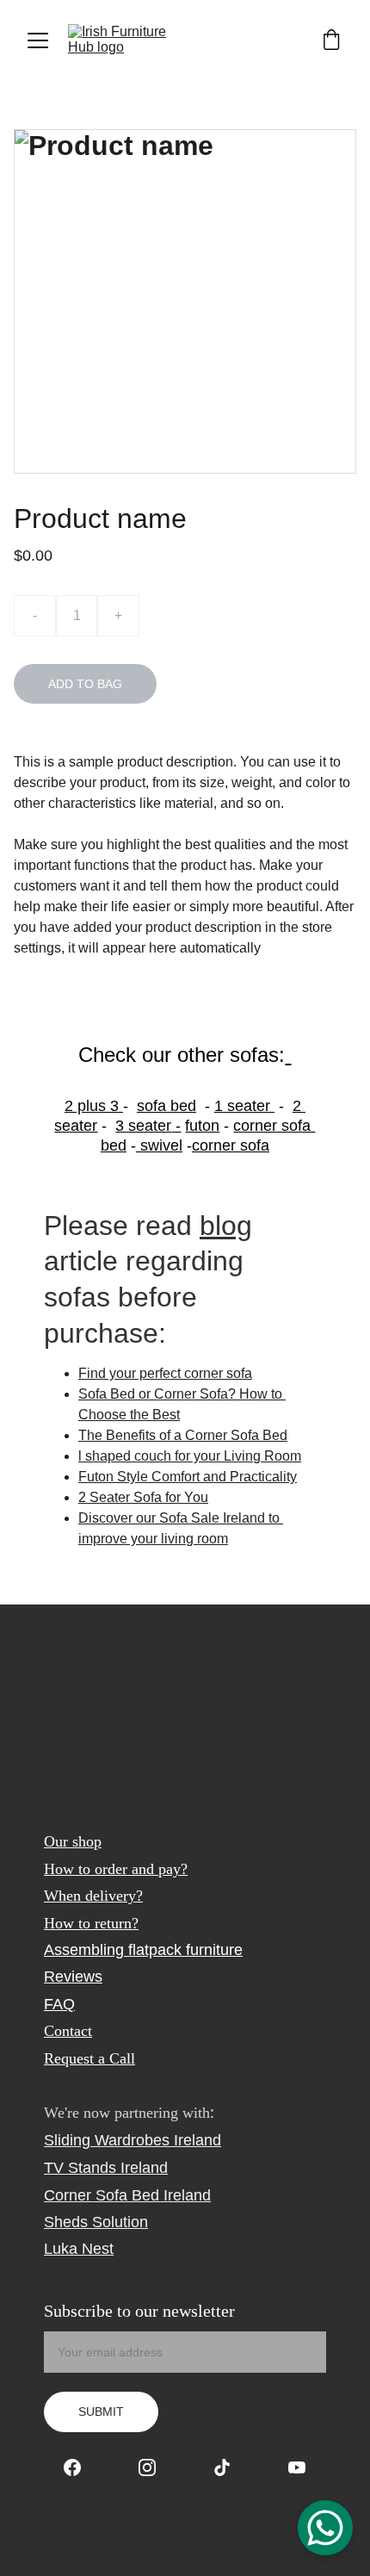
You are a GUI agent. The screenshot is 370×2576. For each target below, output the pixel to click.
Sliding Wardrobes (107, 2140)
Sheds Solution (96, 2222)
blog (226, 1226)
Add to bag (85, 684)
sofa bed (166, 1106)
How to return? (91, 1923)
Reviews (73, 1977)
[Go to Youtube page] (297, 2467)
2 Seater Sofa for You (143, 1497)
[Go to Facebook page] (81, 2467)
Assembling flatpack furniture (143, 1950)
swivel (159, 1145)
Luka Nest (79, 2249)
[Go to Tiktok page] (231, 2467)
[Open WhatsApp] (325, 2528)
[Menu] (38, 40)
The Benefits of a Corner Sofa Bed (183, 1435)
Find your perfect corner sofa (165, 1373)
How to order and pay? (116, 1869)
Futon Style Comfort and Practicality (188, 1477)
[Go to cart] (331, 41)
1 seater (242, 1106)
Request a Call (89, 2058)
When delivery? (93, 1896)
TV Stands (80, 2168)
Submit (101, 2412)
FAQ (59, 2004)
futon (202, 1126)
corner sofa (231, 1145)
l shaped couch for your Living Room (190, 1456)
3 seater (143, 1126)
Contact (68, 2031)
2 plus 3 (94, 1106)
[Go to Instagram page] (156, 2467)
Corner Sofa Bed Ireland (127, 2195)
